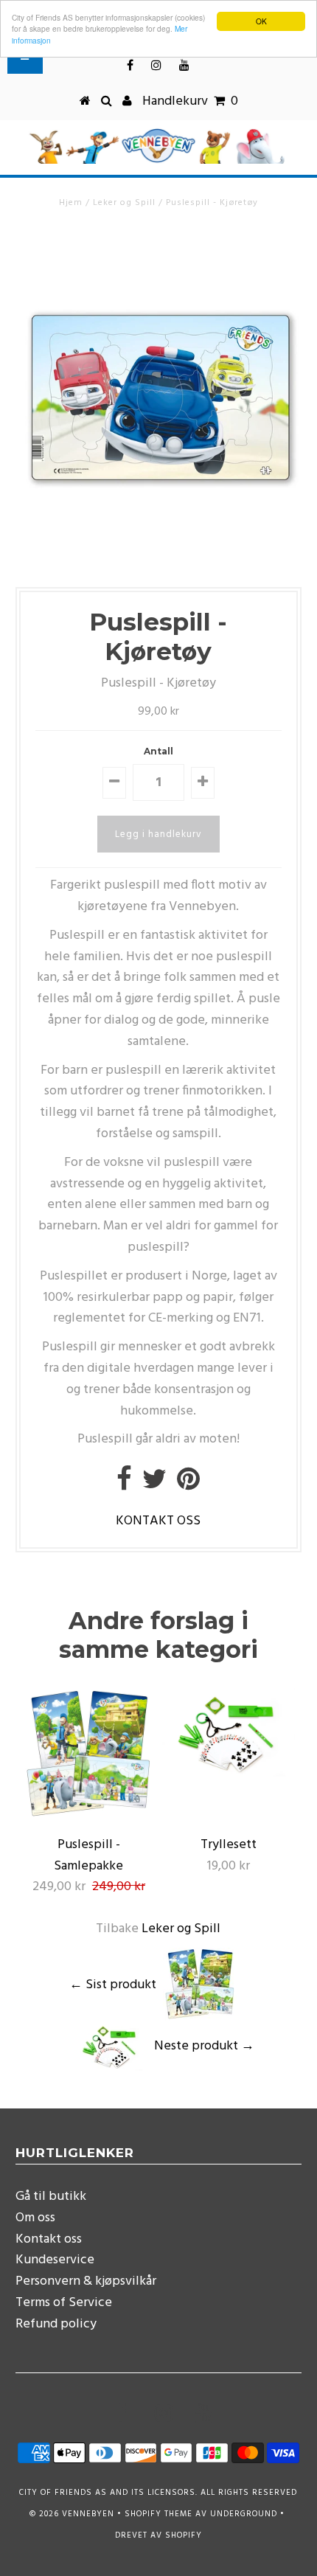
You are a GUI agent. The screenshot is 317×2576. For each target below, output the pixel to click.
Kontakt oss (49, 2239)
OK (261, 21)
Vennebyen (88, 2514)
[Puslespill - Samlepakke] (88, 1818)
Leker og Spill (124, 203)
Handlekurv (190, 101)
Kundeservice (55, 2260)
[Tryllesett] (229, 1773)
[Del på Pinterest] (188, 1485)
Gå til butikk (51, 2197)
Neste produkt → (204, 2046)
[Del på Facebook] (124, 1485)
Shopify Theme (158, 2514)
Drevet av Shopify (158, 2535)
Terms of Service (64, 2303)
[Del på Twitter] (154, 1485)
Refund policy (56, 2324)
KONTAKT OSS (158, 1521)
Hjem (71, 203)
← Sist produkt (113, 1984)
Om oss (35, 2218)
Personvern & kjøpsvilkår (86, 2281)
